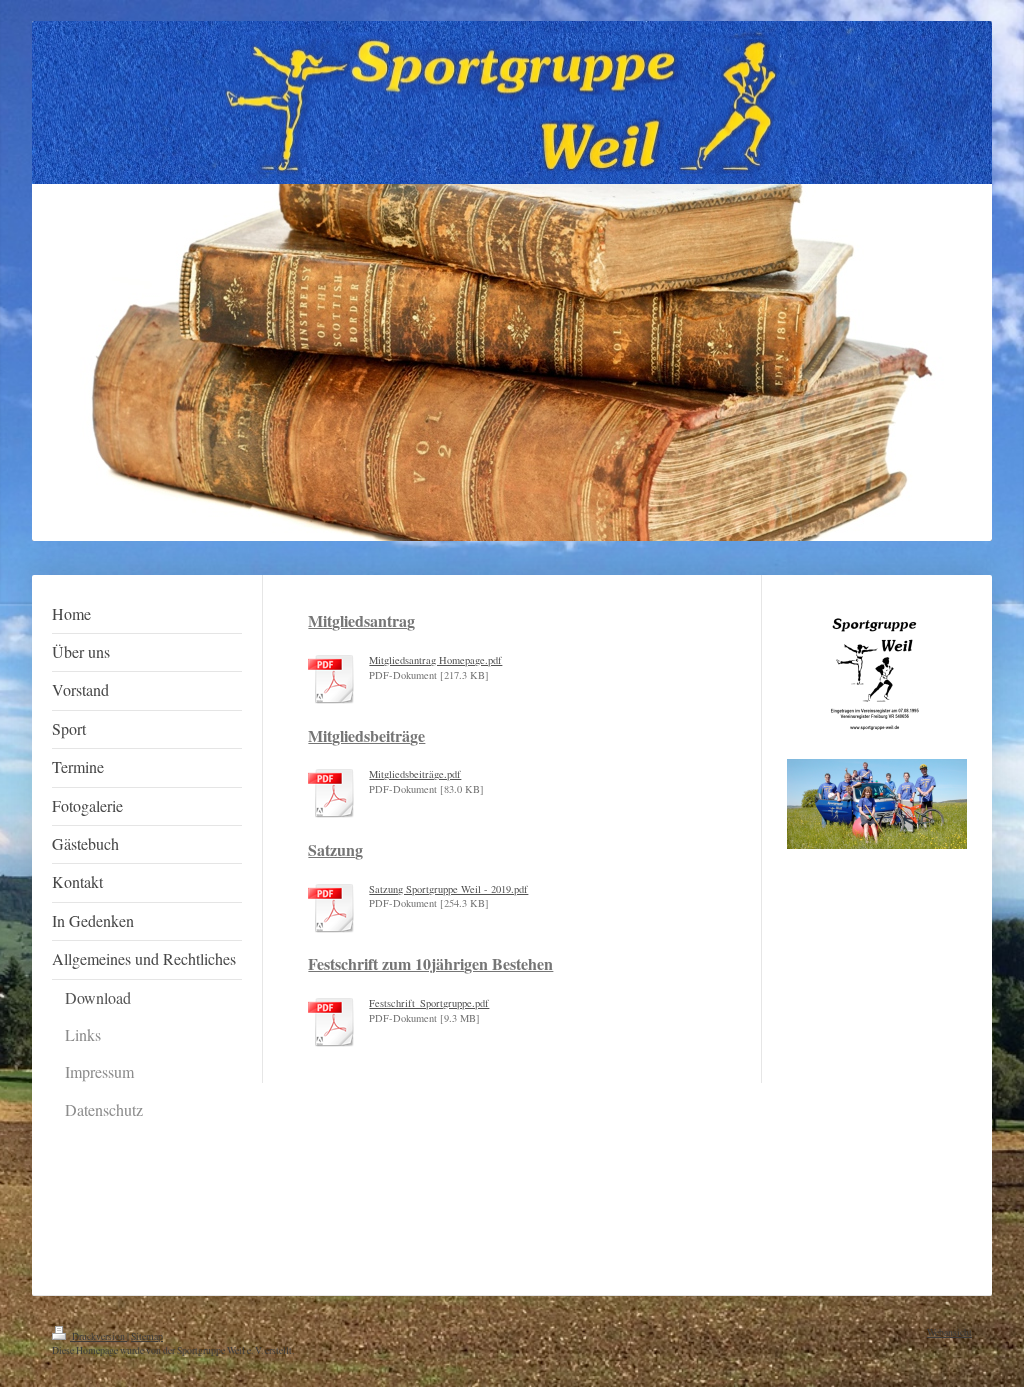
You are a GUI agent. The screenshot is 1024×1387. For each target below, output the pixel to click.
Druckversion (98, 1336)
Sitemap (147, 1336)
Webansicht (949, 1332)
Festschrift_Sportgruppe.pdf (429, 1003)
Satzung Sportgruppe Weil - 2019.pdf (448, 889)
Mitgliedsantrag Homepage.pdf (435, 660)
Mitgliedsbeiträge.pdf (415, 774)
